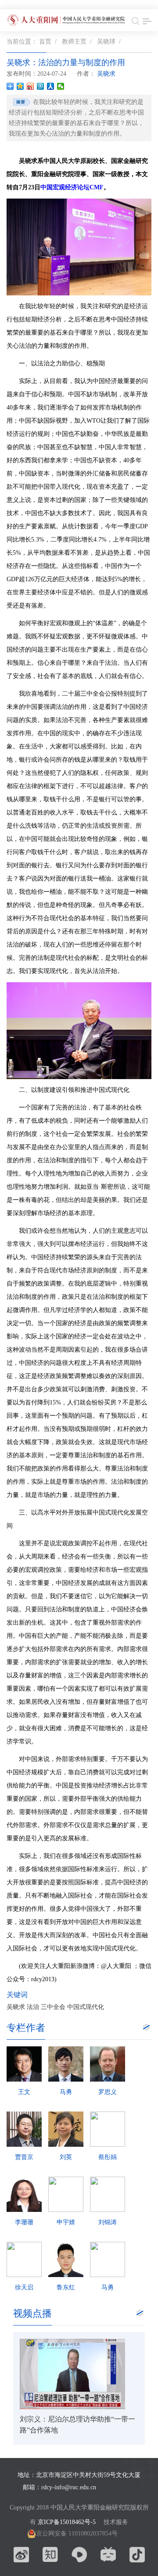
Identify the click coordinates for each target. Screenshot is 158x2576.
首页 (45, 42)
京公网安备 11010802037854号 (77, 2534)
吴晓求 (107, 74)
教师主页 (74, 42)
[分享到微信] (61, 86)
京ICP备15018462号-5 (67, 2522)
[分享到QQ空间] (20, 86)
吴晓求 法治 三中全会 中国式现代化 (55, 2007)
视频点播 (32, 2313)
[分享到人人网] (51, 86)
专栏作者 (26, 2028)
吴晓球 (106, 42)
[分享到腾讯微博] (41, 86)
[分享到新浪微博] (31, 86)
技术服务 (116, 2522)
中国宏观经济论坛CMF (72, 187)
